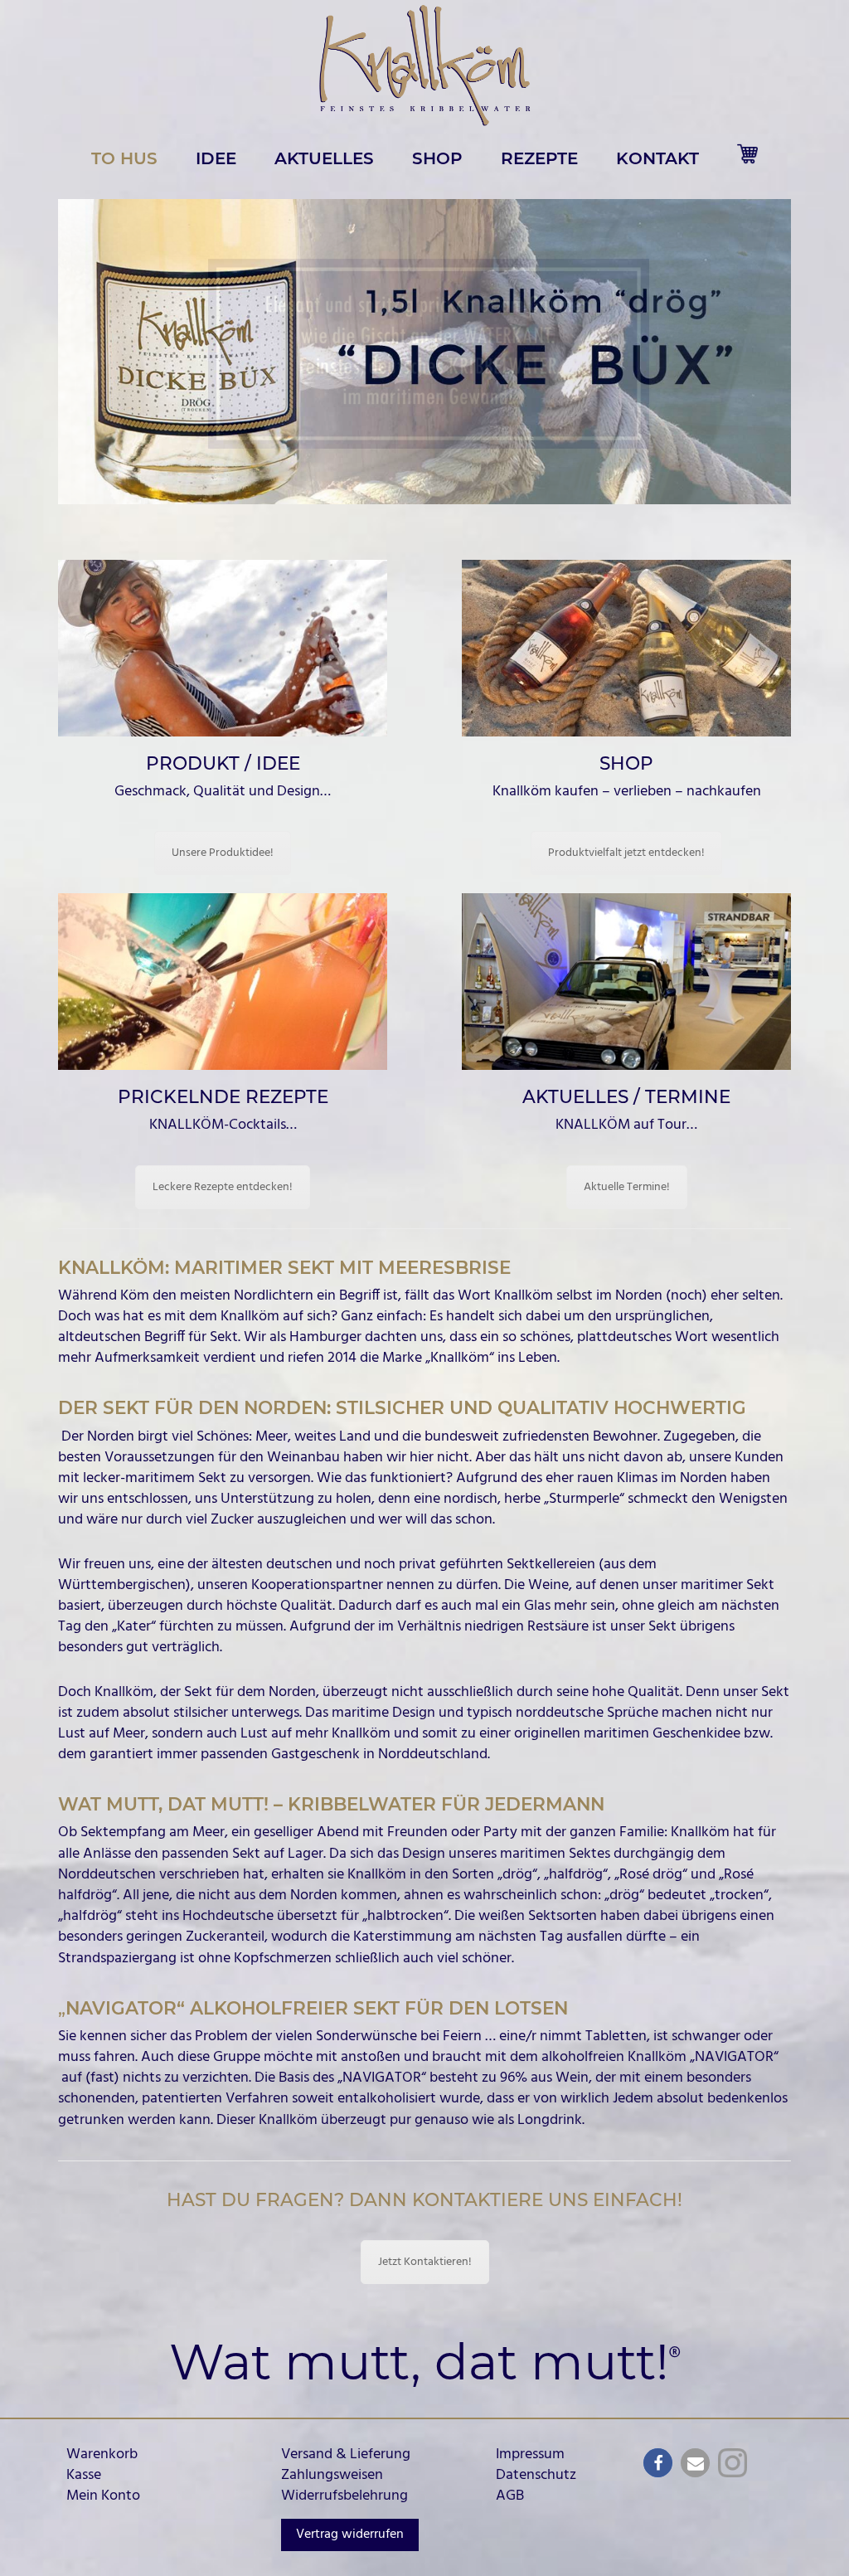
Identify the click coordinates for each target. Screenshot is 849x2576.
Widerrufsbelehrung (344, 2496)
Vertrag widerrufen (350, 2535)
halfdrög (576, 1875)
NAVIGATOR (734, 2057)
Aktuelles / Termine (626, 1096)
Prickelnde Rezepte (223, 1096)
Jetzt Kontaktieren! (425, 2262)
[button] (424, 352)
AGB (510, 2496)
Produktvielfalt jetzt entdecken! (626, 853)
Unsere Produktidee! (223, 853)
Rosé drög (651, 1875)
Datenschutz (536, 2475)
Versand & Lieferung (346, 2454)
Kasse (84, 2475)
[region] (424, 352)
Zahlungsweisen (332, 2475)
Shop (626, 763)
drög (517, 1875)
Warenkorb (102, 2454)
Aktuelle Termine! (627, 1187)
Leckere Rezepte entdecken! (223, 1187)
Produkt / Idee (223, 763)
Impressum (530, 2454)
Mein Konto (103, 2496)
